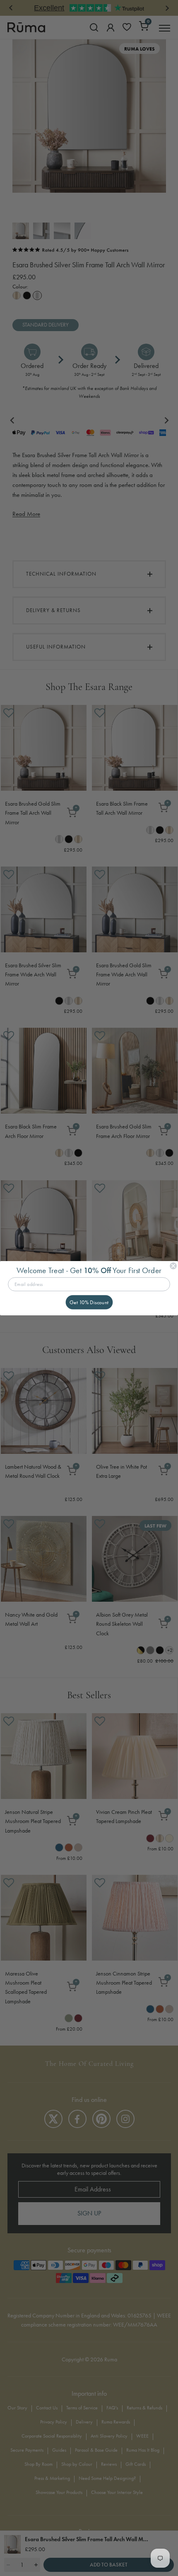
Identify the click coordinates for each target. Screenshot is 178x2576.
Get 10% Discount (89, 1302)
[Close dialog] (173, 1265)
